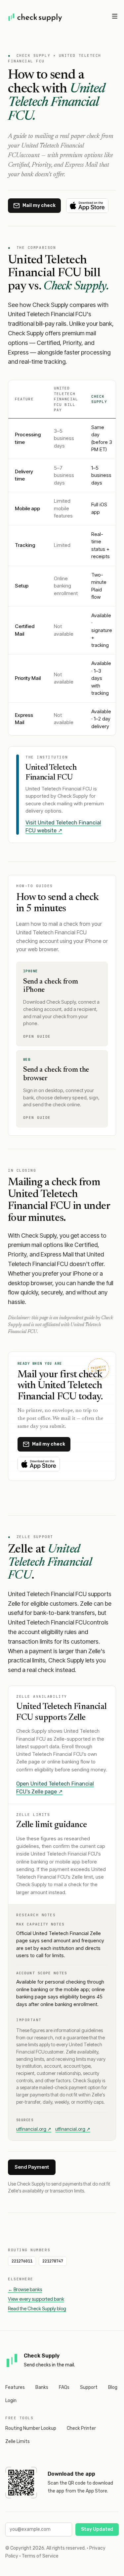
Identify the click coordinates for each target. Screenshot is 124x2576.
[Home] (35, 17)
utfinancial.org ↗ (34, 2129)
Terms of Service (40, 2556)
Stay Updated (97, 2529)
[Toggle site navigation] (115, 16)
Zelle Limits (18, 2442)
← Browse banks (25, 2289)
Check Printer (81, 2428)
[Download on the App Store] (87, 206)
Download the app (71, 2474)
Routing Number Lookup (31, 2428)
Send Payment (32, 2167)
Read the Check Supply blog (37, 2308)
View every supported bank (36, 2299)
